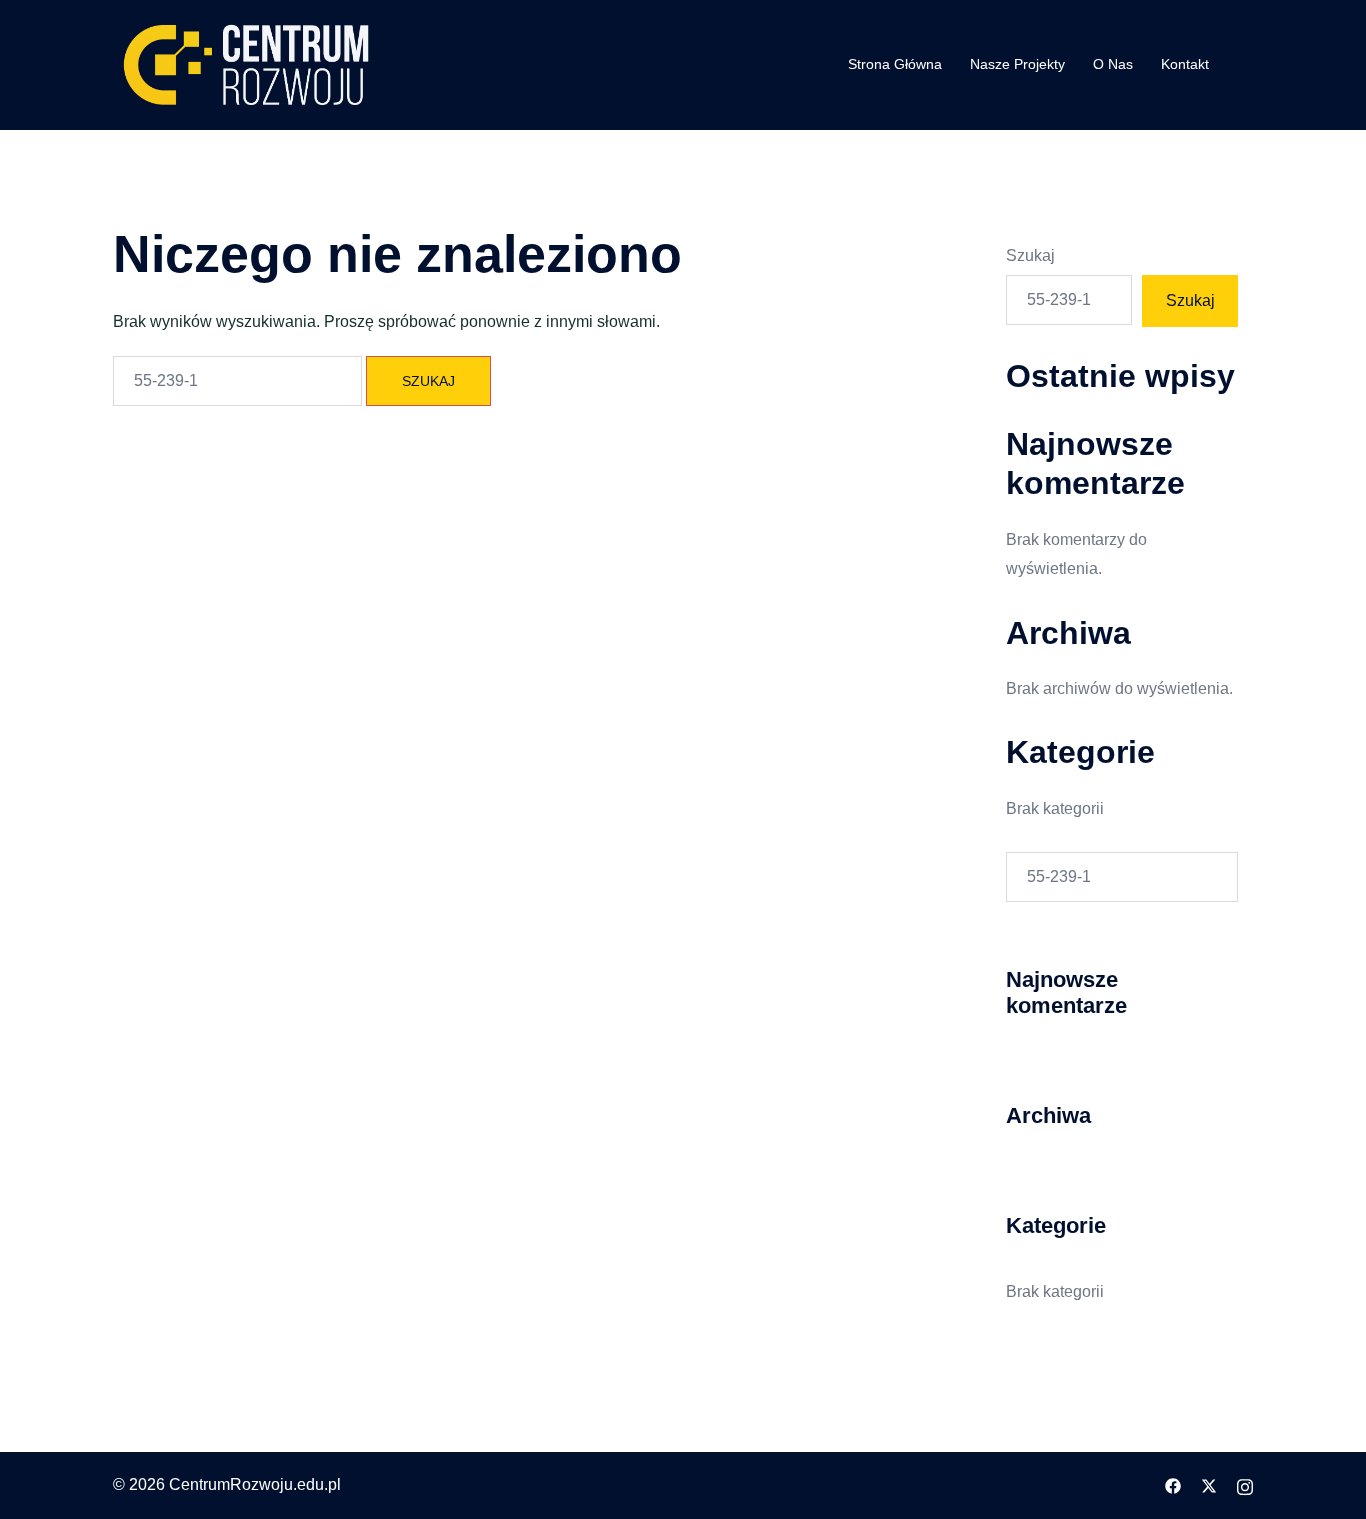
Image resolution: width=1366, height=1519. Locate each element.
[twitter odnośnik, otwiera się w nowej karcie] (1209, 1484)
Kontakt (1185, 64)
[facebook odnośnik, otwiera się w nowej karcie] (1173, 1484)
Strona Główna (895, 64)
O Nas (1113, 64)
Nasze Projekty (1017, 64)
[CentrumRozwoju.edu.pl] (247, 63)
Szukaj (1030, 255)
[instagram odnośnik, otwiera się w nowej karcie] (1245, 1484)
